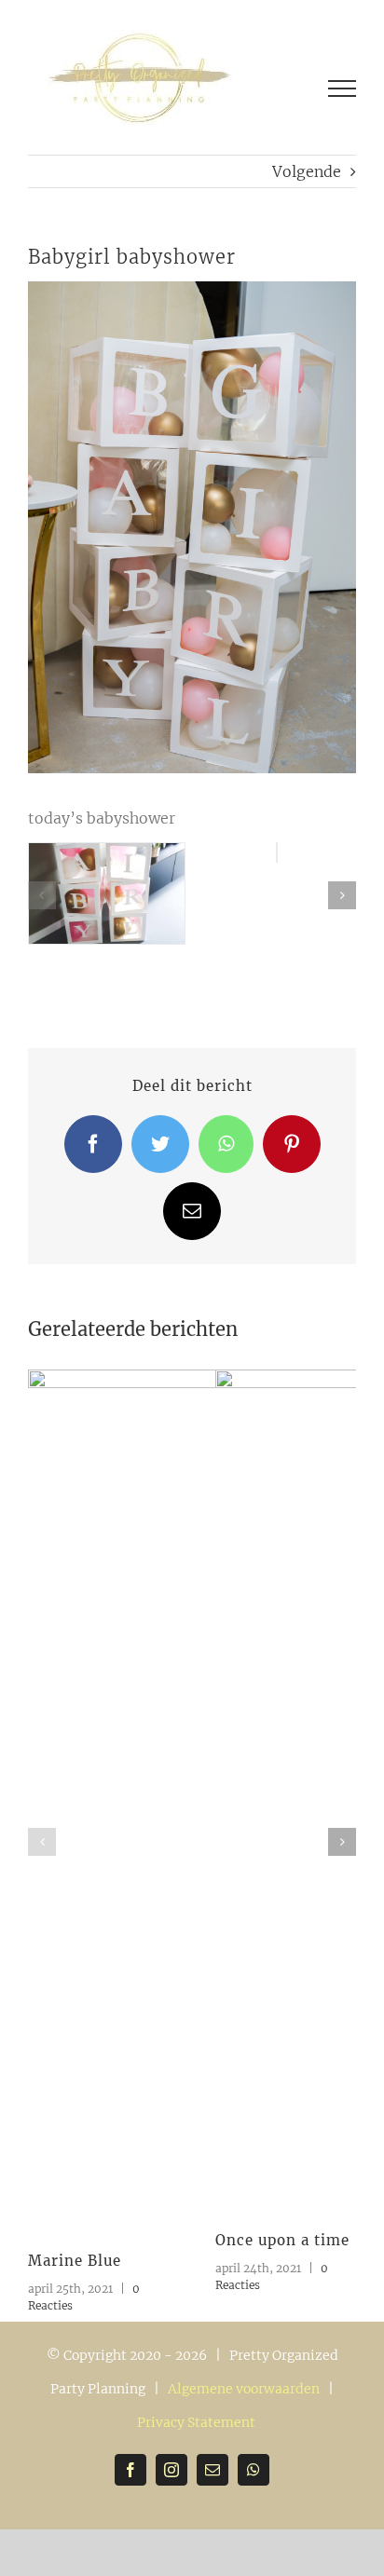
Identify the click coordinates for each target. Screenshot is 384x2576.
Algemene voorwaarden (244, 2389)
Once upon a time (282, 2240)
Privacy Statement (196, 2422)
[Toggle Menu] (343, 89)
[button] (42, 895)
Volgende (307, 171)
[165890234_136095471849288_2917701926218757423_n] (107, 852)
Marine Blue (75, 2261)
